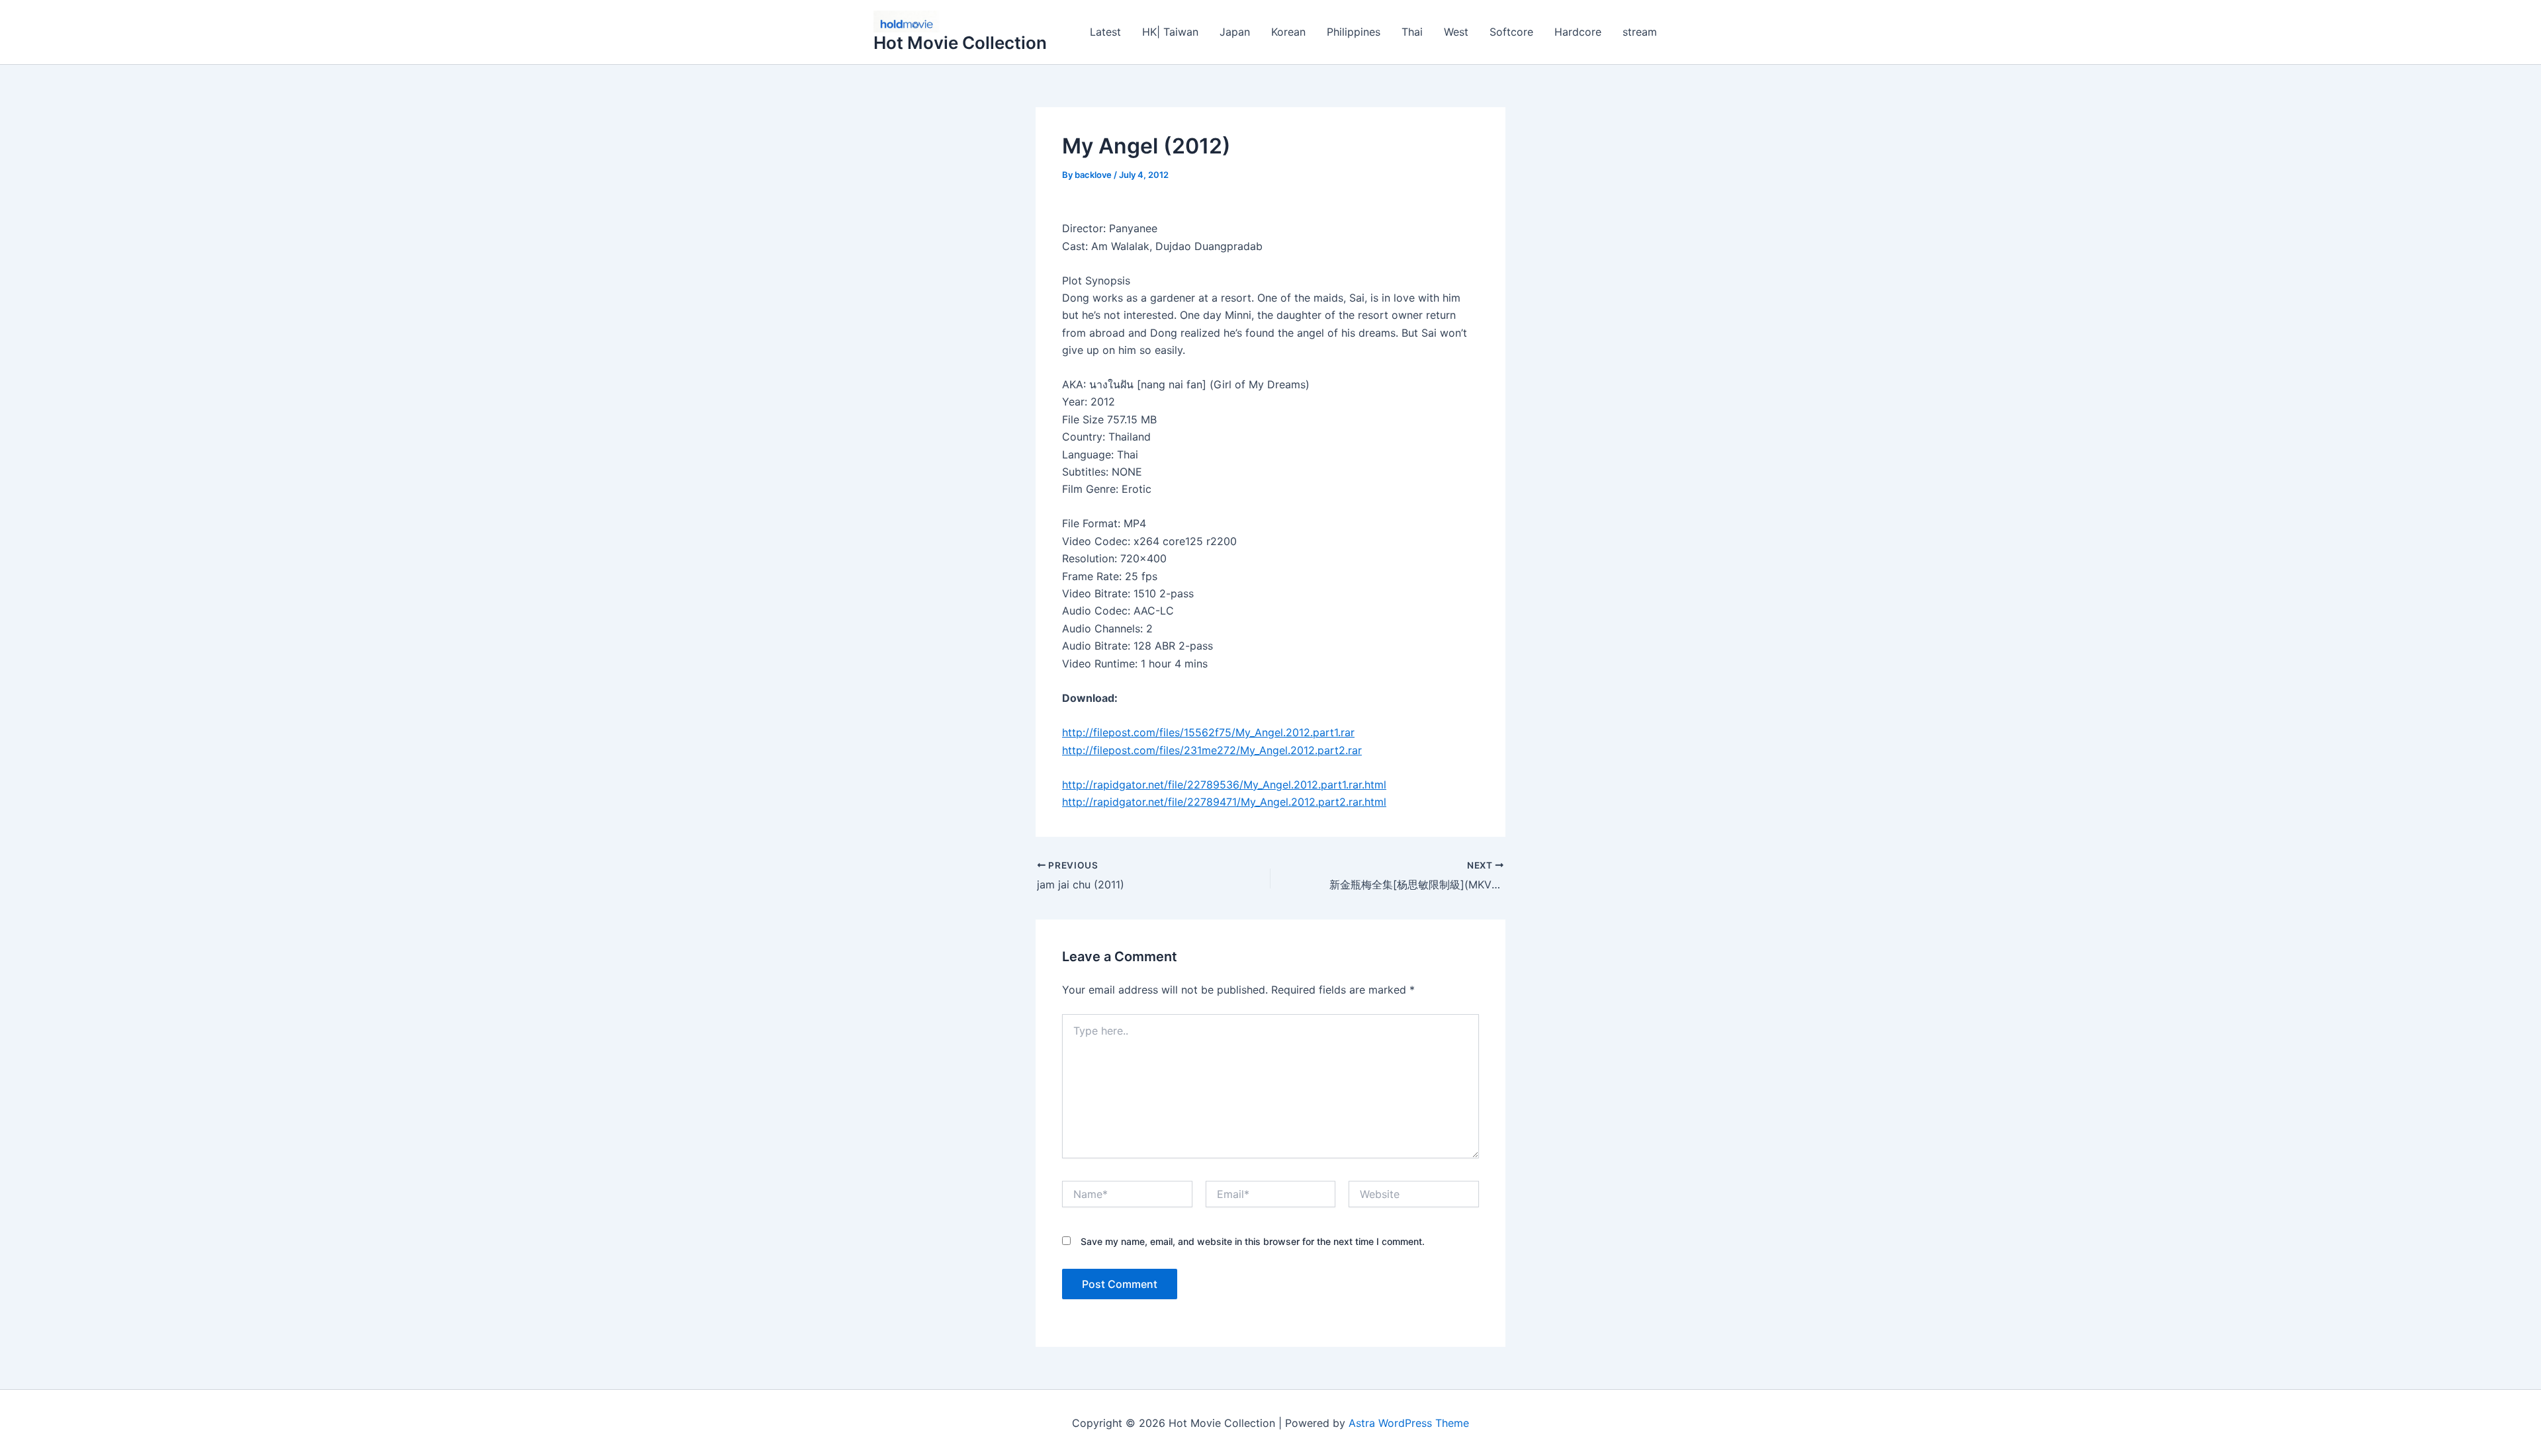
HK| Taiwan (1170, 32)
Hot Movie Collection (960, 43)
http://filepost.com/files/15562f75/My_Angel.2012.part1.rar (1208, 732)
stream (1640, 32)
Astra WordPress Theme (1409, 1423)
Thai (1412, 32)
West (1456, 32)
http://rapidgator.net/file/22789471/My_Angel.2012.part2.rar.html (1224, 802)
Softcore (1511, 32)
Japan (1235, 32)
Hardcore (1578, 32)
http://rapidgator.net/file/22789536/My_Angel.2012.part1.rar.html (1224, 785)
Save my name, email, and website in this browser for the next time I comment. (1253, 1241)
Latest (1105, 32)
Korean (1288, 32)
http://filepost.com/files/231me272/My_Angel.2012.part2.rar (1212, 750)
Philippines (1354, 32)
